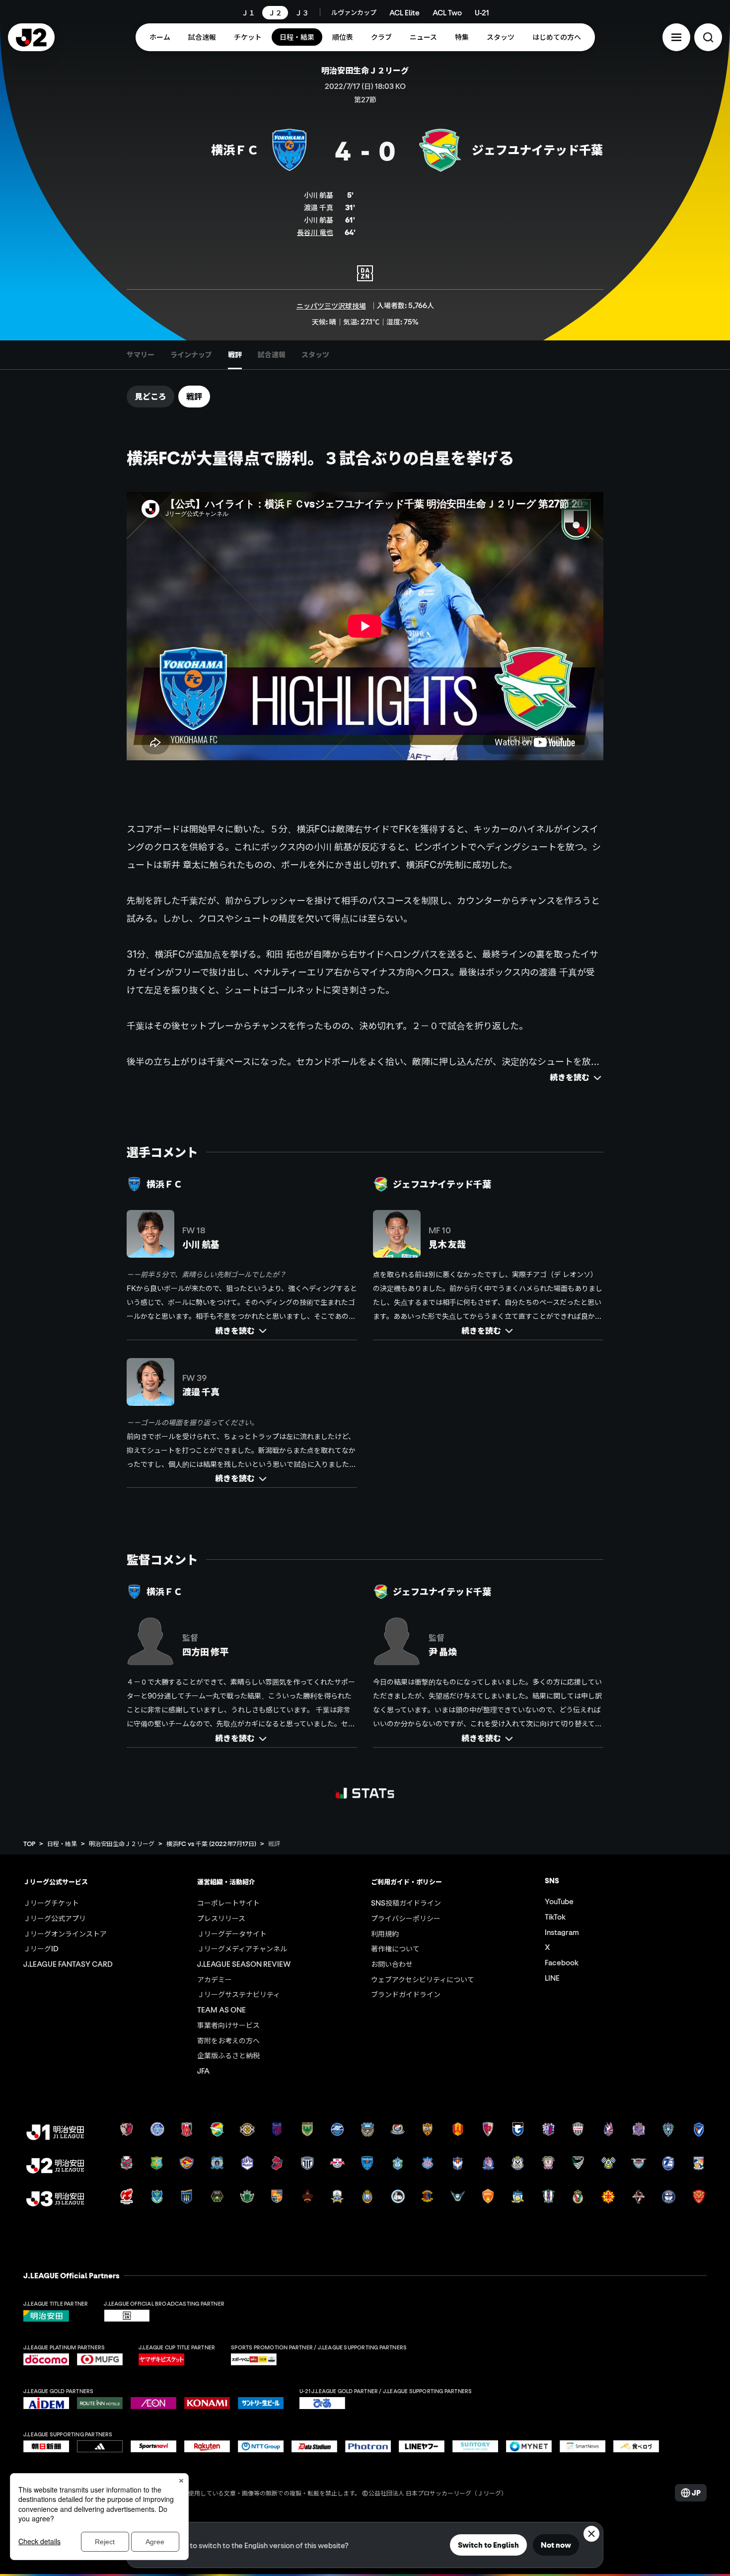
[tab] (141, 355)
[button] (676, 37)
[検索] (708, 37)
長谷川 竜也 (315, 232)
